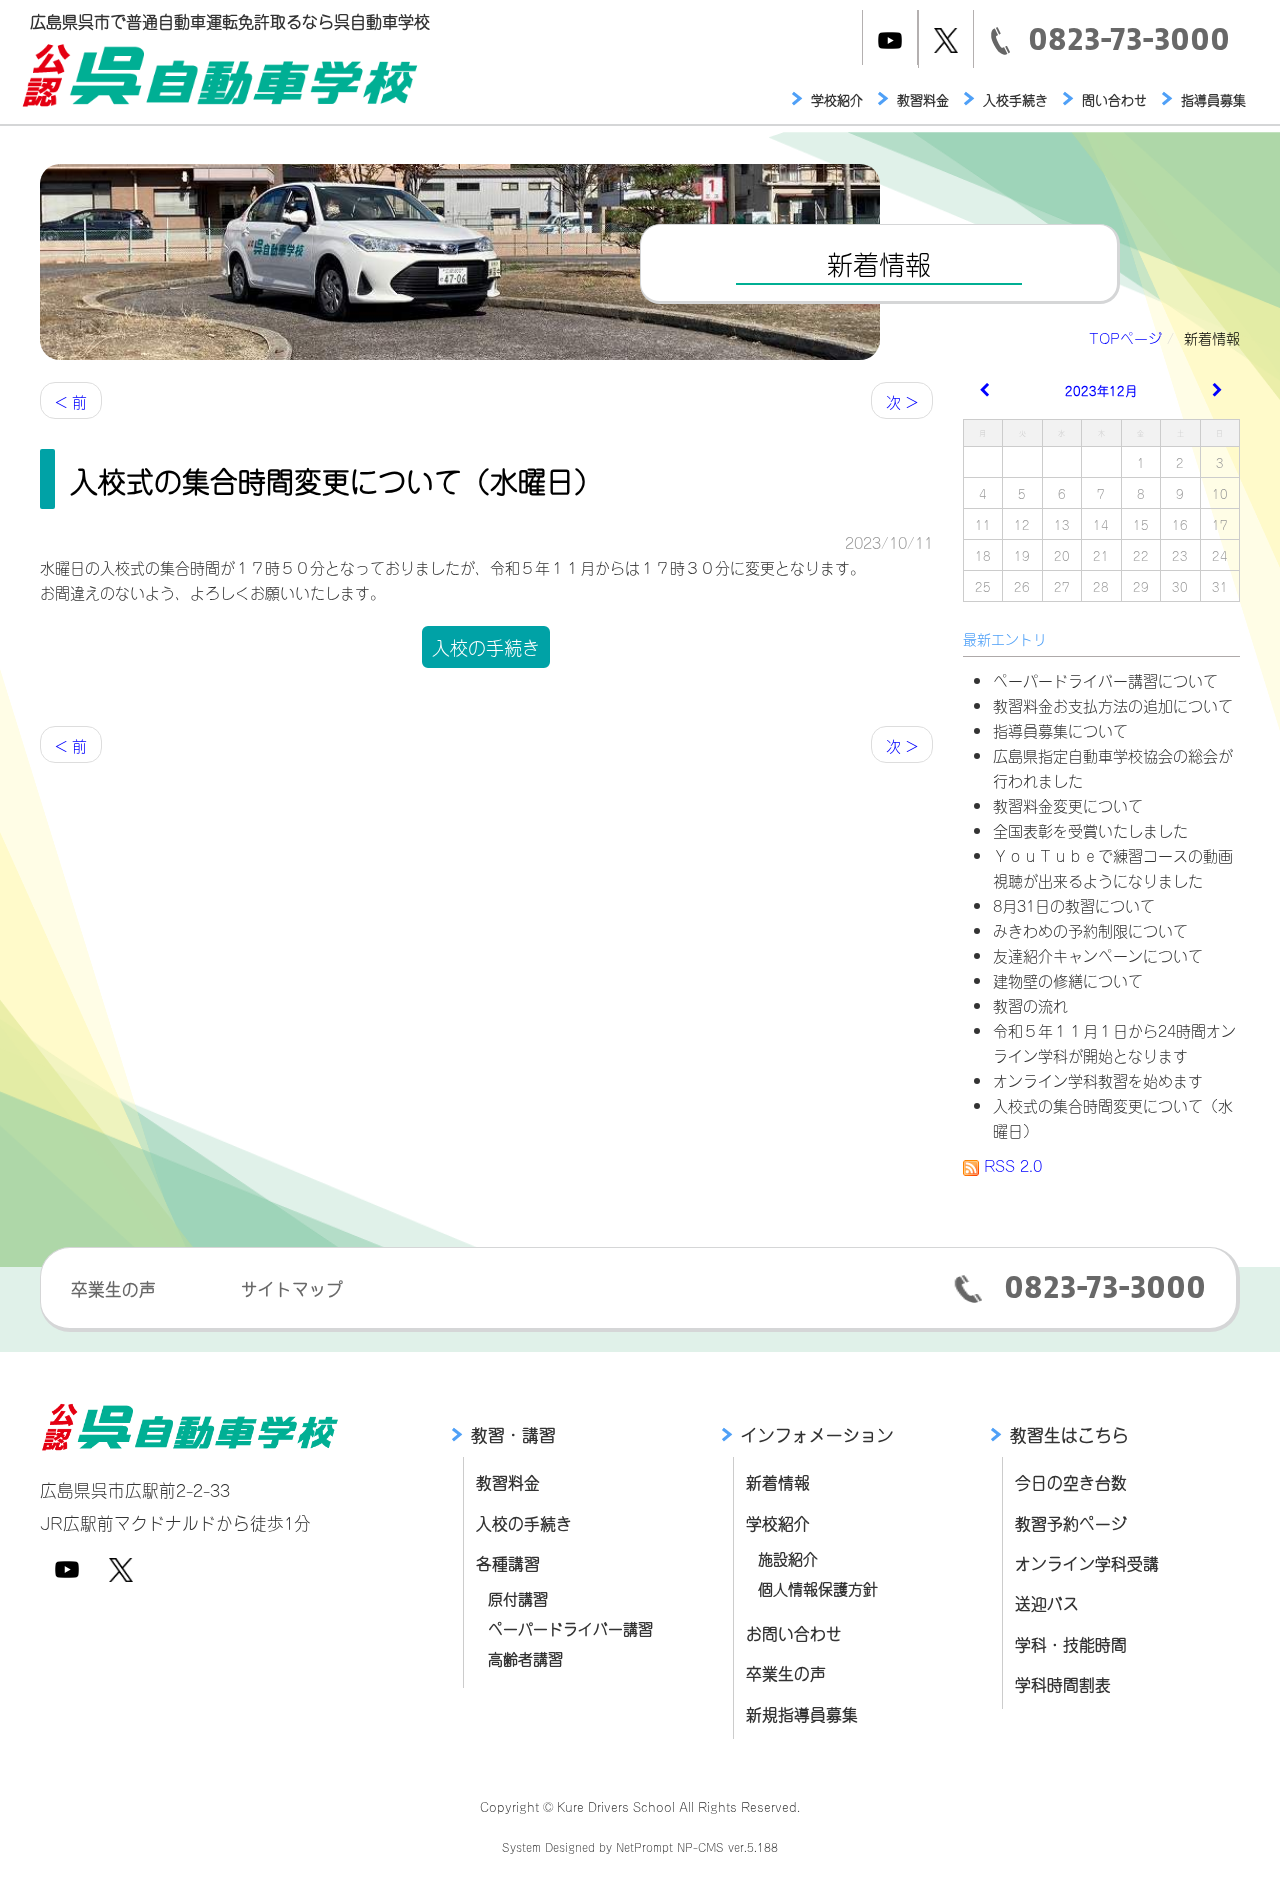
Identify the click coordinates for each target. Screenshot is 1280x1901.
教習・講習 (513, 1434)
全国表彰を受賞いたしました (1090, 829)
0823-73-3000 (1105, 1288)
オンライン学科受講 (1087, 1562)
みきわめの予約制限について (1090, 929)
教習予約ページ (1071, 1522)
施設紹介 (788, 1557)
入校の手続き (486, 646)
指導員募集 (1213, 98)
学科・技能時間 (1071, 1643)
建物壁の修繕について (1068, 979)
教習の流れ (1030, 1004)
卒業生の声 (113, 1288)
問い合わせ (1114, 98)
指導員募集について (1060, 729)
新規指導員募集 (802, 1713)
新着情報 (879, 262)
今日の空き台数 (1071, 1481)
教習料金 (923, 98)
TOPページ (1125, 337)
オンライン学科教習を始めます (1098, 1079)
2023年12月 (1101, 390)
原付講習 (518, 1597)
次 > (902, 400)
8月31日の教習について (1074, 904)
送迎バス (1047, 1602)
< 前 (71, 400)
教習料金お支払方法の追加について (1113, 704)
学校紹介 (837, 98)
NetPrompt (644, 1846)
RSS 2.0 (1010, 1164)
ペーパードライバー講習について (1105, 679)
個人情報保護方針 (818, 1587)
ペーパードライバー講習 (570, 1627)
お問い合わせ (794, 1632)
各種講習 (508, 1562)
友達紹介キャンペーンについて (1098, 954)
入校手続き (1015, 98)
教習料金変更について (1068, 804)
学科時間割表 (1063, 1683)
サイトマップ (292, 1288)
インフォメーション (817, 1434)
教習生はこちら (1069, 1434)
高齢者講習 (525, 1657)
